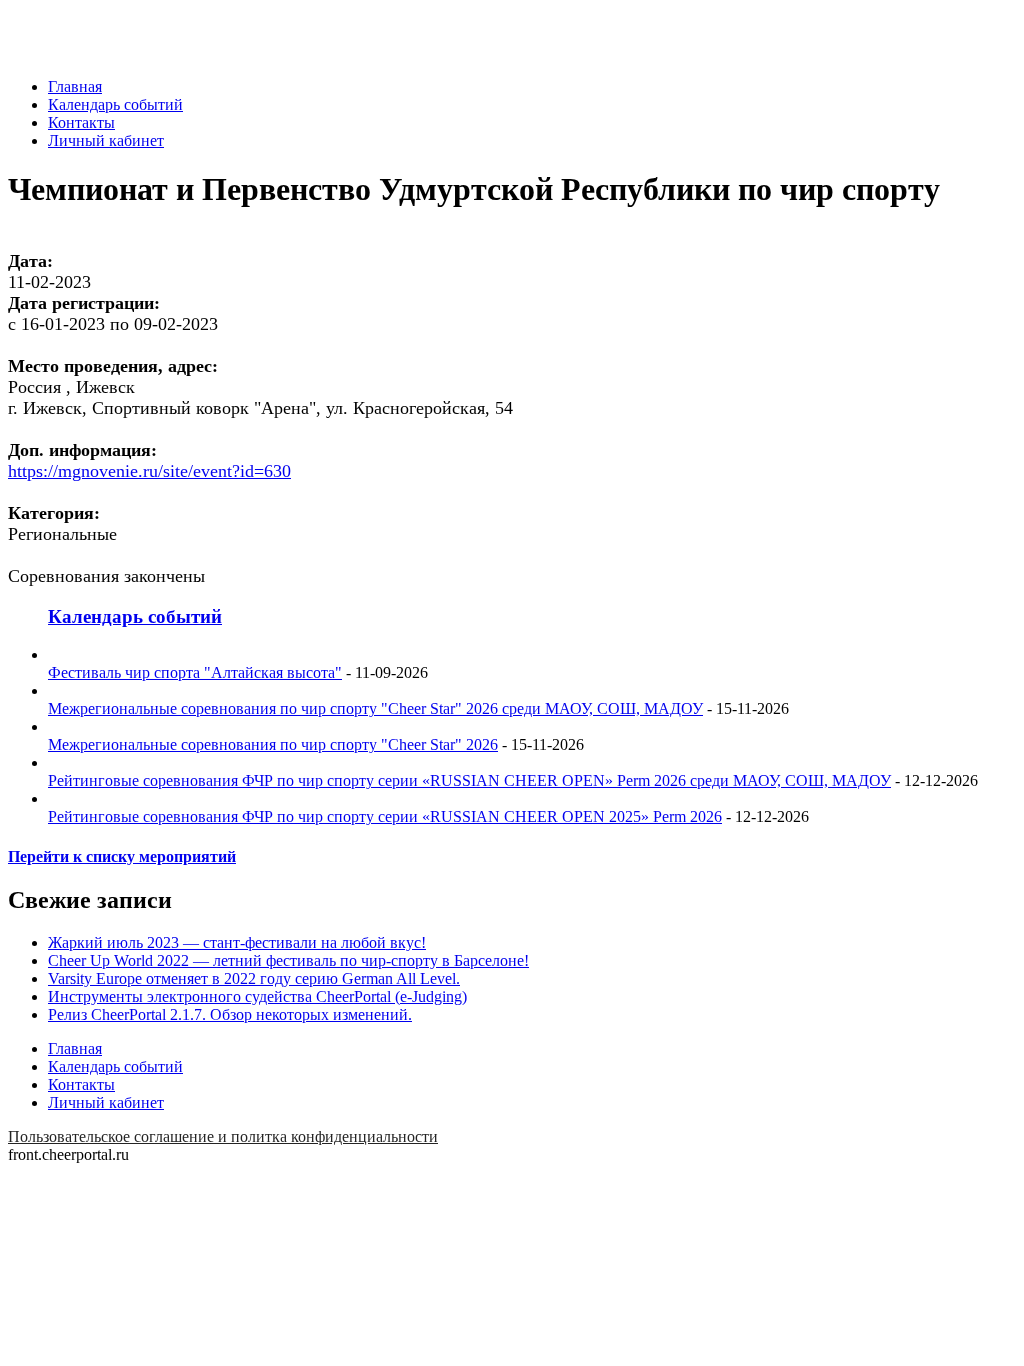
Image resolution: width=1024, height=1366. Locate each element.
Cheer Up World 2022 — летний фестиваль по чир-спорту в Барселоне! (288, 960)
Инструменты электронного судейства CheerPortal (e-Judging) (257, 996)
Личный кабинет (106, 140)
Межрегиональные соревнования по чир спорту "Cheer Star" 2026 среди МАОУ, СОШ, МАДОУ (375, 708)
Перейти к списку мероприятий (122, 856)
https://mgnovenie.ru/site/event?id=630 (149, 471)
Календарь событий (115, 104)
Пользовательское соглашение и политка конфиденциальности (223, 1136)
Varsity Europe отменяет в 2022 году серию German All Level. (254, 978)
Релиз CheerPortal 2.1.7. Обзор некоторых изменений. (230, 1014)
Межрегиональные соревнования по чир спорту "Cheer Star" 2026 (273, 744)
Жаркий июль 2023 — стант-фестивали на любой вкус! (237, 942)
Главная (75, 86)
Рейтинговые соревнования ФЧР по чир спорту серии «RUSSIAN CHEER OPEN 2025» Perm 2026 (385, 816)
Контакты (81, 122)
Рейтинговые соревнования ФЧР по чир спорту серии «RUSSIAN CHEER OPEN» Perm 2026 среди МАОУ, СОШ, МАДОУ (469, 780)
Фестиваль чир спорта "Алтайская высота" (195, 672)
